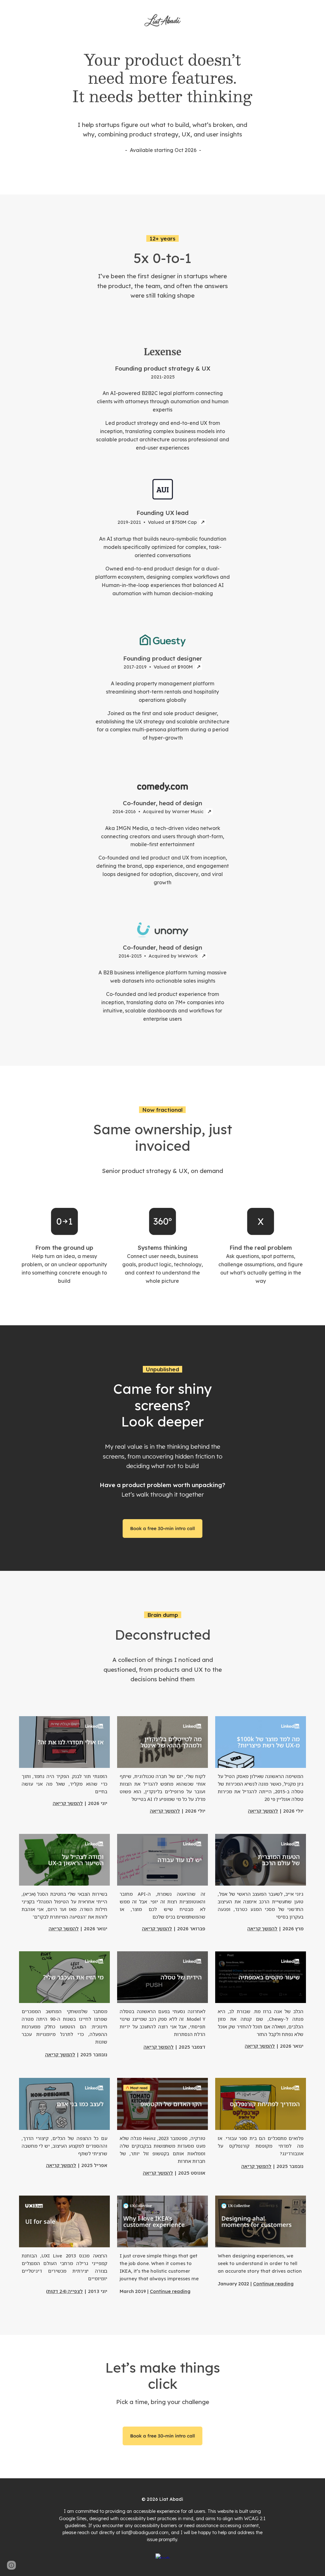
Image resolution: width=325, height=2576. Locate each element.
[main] (162, 103)
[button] (11, 2565)
